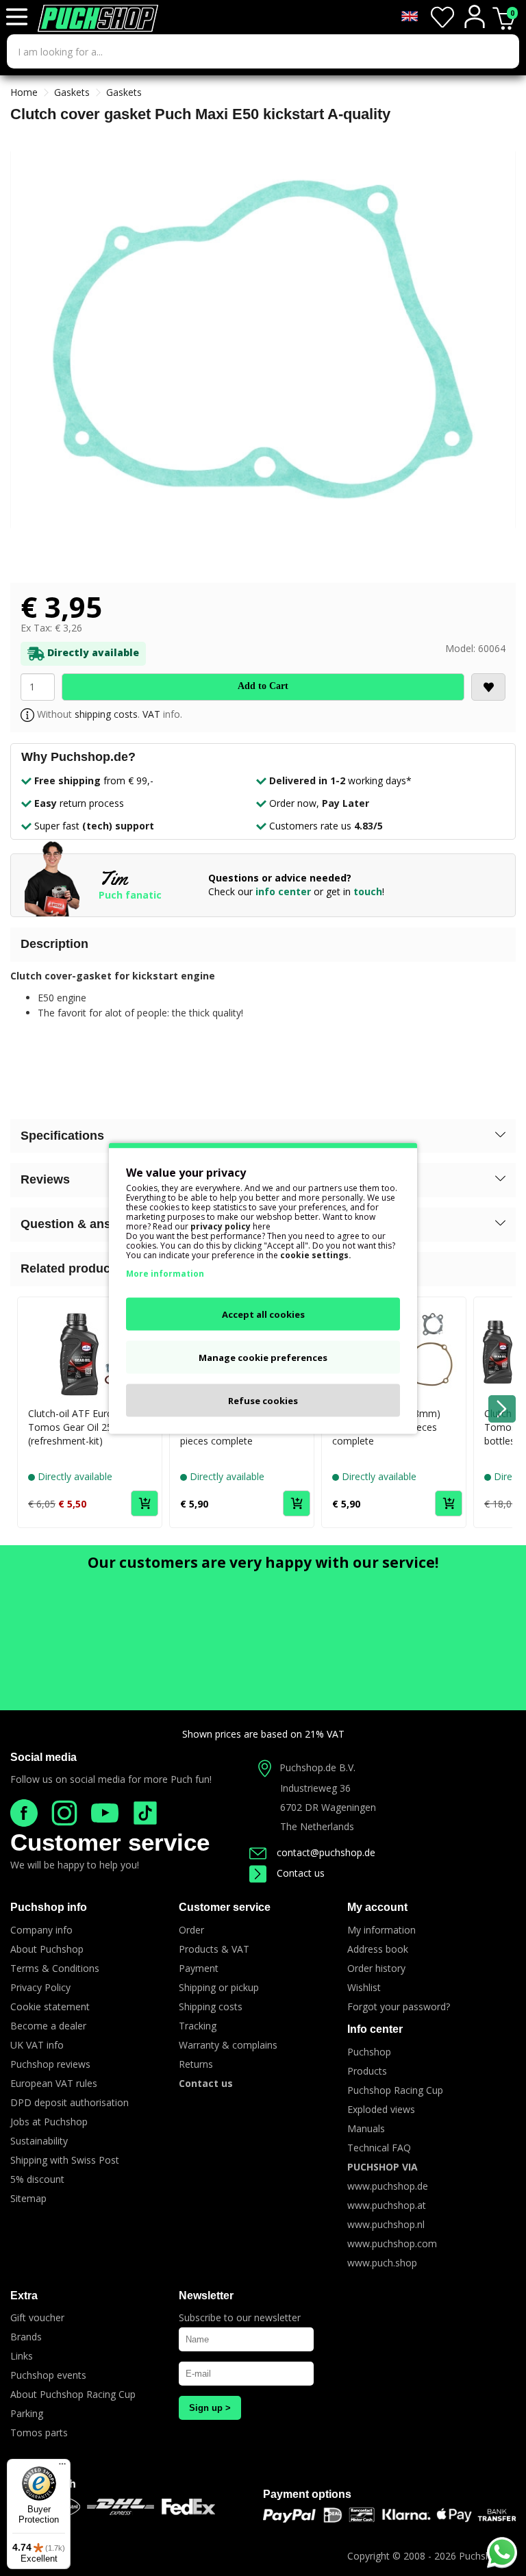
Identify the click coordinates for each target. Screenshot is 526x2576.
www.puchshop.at (387, 2205)
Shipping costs (211, 2006)
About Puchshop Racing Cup (73, 2394)
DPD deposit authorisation (70, 2102)
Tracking (198, 2026)
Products (367, 2071)
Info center (375, 2029)
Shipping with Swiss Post (65, 2160)
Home (24, 92)
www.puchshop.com (392, 2243)
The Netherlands (317, 1826)
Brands (26, 2337)
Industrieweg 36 (315, 1788)
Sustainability (39, 2141)
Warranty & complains (228, 2045)
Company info (41, 1930)
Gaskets (72, 92)
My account (377, 1907)
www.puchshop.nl (386, 2224)
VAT (151, 714)
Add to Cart (263, 686)
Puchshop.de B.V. (317, 1767)
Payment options (307, 2494)
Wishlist (364, 1987)
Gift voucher (37, 2317)
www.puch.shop (382, 2263)
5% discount (37, 2179)
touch (368, 891)
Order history (376, 1968)
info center (283, 891)
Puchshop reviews (50, 2064)
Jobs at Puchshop (49, 2122)
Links (22, 2356)
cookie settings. (316, 1254)
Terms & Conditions (55, 1968)
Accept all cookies (263, 1314)
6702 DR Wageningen (328, 1807)
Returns (196, 2064)
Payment (199, 1968)
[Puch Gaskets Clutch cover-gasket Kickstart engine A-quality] (263, 340)
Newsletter (206, 2296)
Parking (27, 2413)
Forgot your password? (399, 2006)
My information (381, 1930)
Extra (24, 2296)
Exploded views (381, 2109)
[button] (263, 1136)
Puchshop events (48, 2375)
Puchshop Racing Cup (395, 2090)
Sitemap (28, 2198)
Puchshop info (49, 1907)
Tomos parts (39, 2433)
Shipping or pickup (219, 1987)
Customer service (110, 1842)
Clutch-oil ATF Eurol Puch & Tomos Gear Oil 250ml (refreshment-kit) (89, 1427)
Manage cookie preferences (263, 1357)
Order (191, 1930)
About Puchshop (47, 1949)
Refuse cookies (263, 1400)
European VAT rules (54, 2083)
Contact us (301, 1873)
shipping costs (106, 714)
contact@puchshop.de (326, 1852)
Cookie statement (50, 2006)
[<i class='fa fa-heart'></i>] (488, 687)
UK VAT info (37, 2045)
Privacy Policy (40, 1987)
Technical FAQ (379, 2148)
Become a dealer (48, 2026)
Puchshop (369, 2052)
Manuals (366, 2128)
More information (165, 1273)
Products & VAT (214, 1949)
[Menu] (62, 2467)
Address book (378, 1949)
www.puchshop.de (388, 2186)
